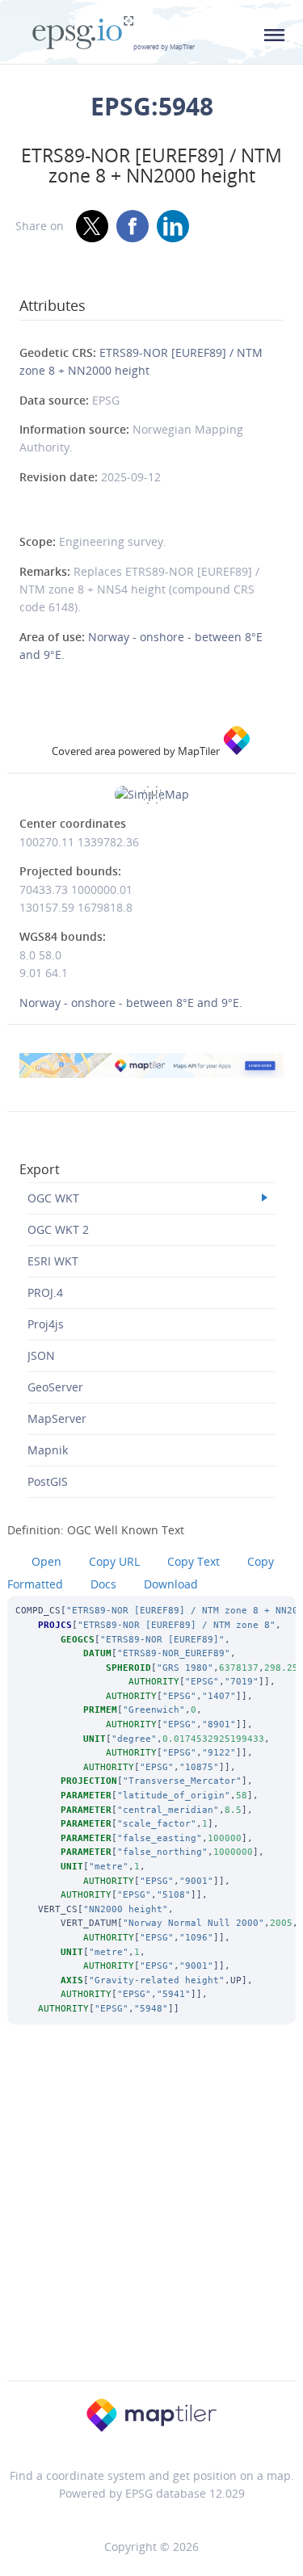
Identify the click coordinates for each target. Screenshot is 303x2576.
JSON (41, 1355)
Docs (103, 1584)
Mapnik (48, 1450)
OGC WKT (53, 1198)
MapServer (57, 1418)
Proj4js (46, 1324)
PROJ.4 (45, 1292)
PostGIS (48, 1481)
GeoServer (55, 1387)
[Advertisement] (151, 2224)
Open (46, 1561)
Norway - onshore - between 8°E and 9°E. (131, 1003)
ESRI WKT (53, 1261)
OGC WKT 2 (58, 1229)
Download (171, 1584)
